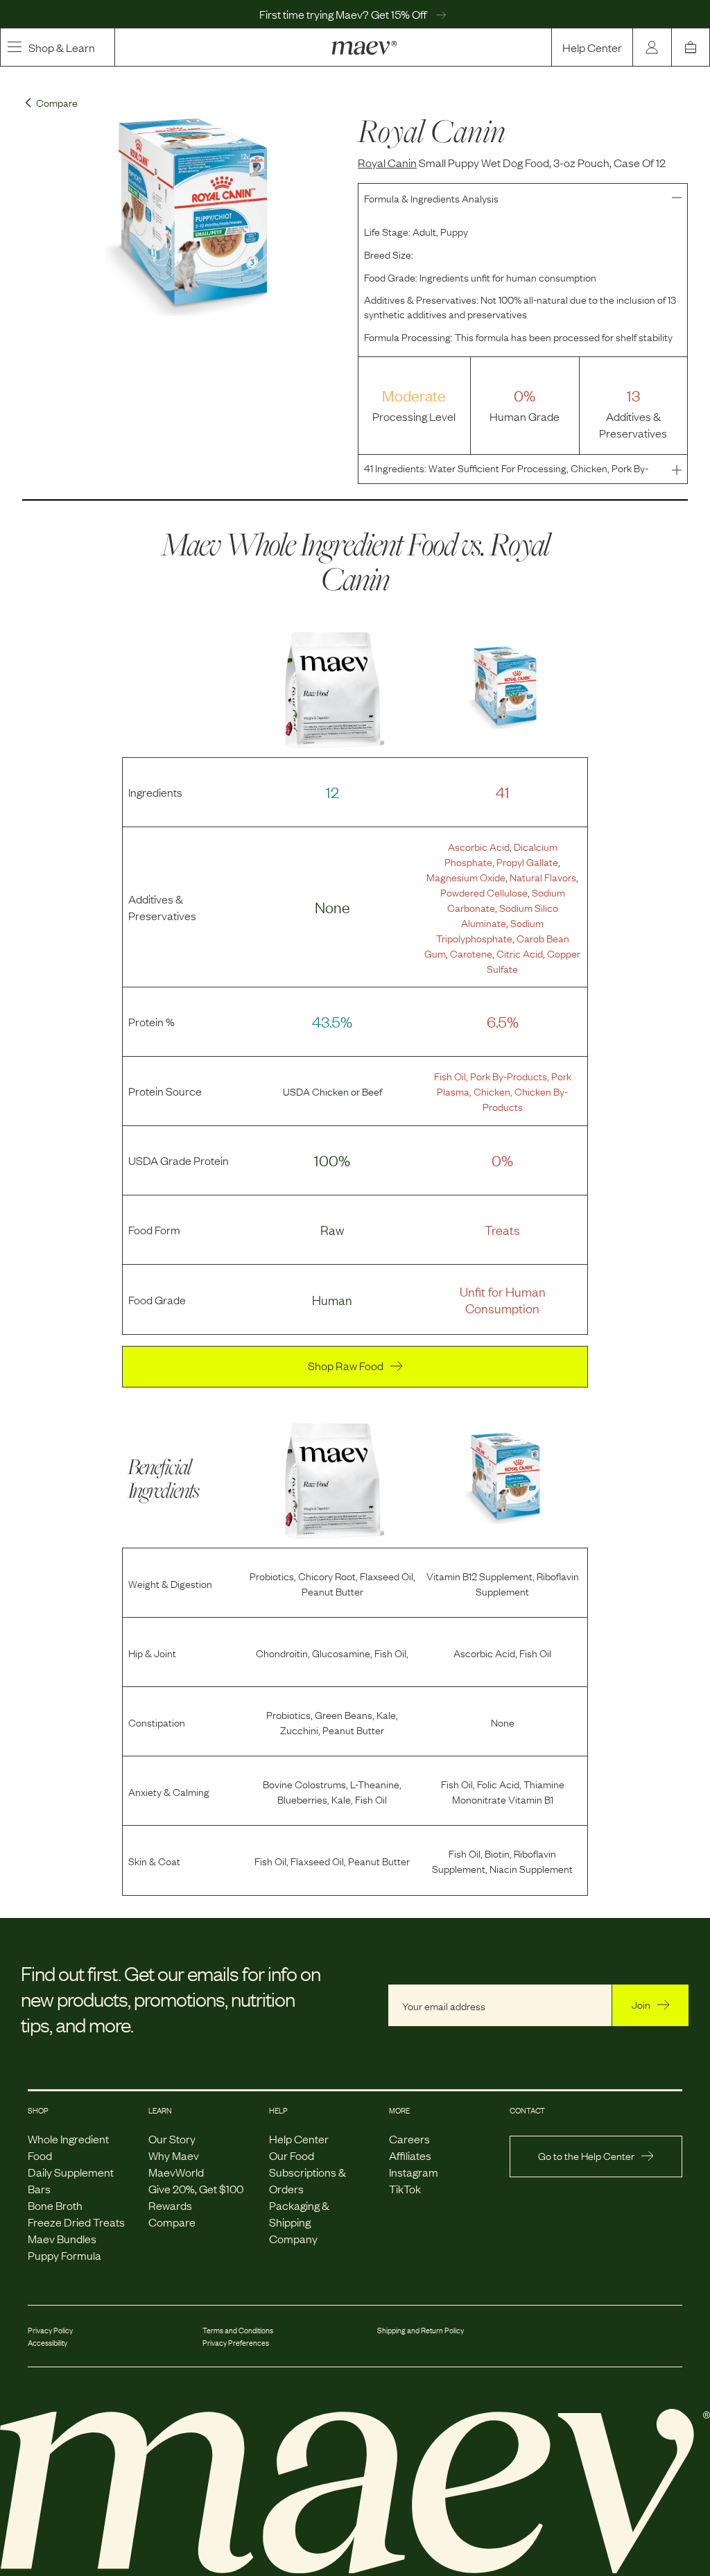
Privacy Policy (50, 2330)
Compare (172, 2222)
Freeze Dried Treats (76, 2222)
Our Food (292, 2155)
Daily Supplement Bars (71, 2180)
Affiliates (410, 2155)
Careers (409, 2138)
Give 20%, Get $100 (196, 2188)
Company (293, 2238)
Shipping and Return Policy (421, 2330)
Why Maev (174, 2155)
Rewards (170, 2205)
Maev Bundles (62, 2238)
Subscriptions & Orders (308, 2180)
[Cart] (691, 47)
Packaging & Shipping (299, 2213)
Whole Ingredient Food (68, 2147)
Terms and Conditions (238, 2330)
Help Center (592, 47)
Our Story (172, 2138)
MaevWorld (176, 2172)
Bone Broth (55, 2205)
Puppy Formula (64, 2255)
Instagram (414, 2172)
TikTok (405, 2188)
